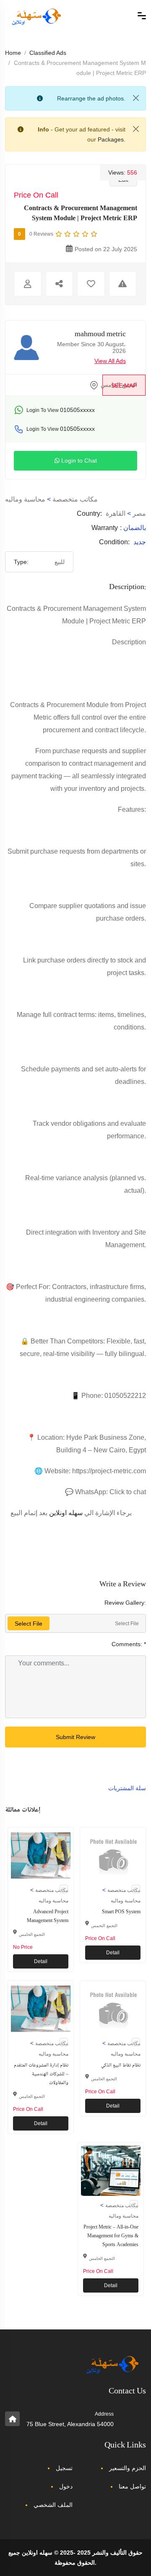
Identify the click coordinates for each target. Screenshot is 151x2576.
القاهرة (116, 513)
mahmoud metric (100, 335)
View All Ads (110, 361)
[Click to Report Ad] (123, 284)
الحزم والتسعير (128, 2468)
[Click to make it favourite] (91, 284)
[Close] (136, 98)
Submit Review (75, 1737)
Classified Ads (48, 53)
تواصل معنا (132, 2486)
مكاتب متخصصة (75, 499)
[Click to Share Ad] (60, 284)
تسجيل (64, 2468)
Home (13, 53)
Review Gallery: (125, 1603)
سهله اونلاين (66, 1513)
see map (124, 386)
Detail (41, 1961)
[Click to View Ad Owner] (28, 284)
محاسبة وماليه (25, 499)
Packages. (112, 139)
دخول (66, 2486)
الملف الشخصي (53, 2505)
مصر (139, 513)
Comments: (129, 1644)
